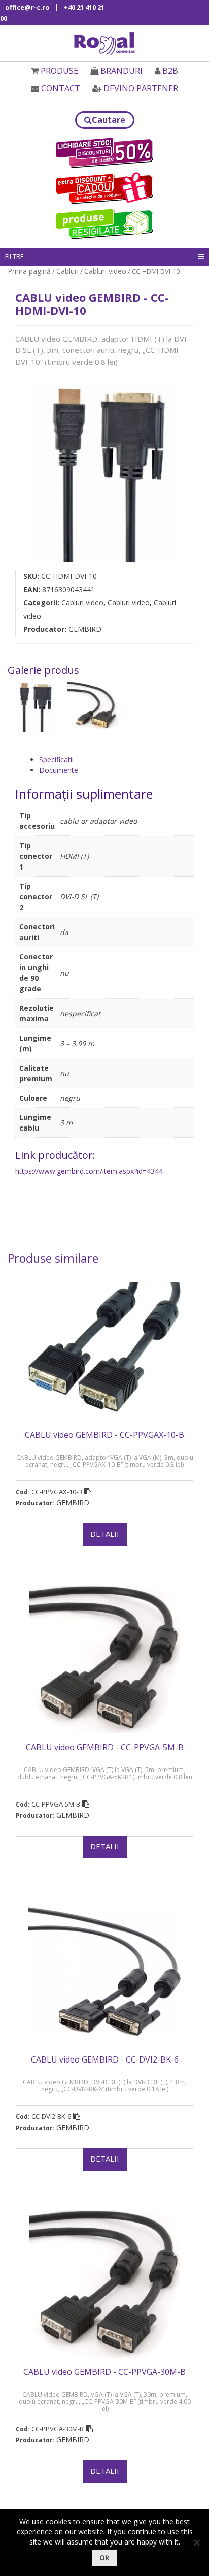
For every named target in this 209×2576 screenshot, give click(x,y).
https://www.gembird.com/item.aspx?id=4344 (89, 1171)
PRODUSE (59, 71)
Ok (104, 2557)
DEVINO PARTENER (141, 88)
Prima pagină (29, 271)
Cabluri (67, 271)
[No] (196, 2542)
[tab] (116, 760)
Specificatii (56, 760)
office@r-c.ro (27, 7)
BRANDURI (121, 71)
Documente (59, 770)
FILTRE (14, 256)
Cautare (109, 120)
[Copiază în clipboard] (88, 1492)
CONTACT (61, 88)
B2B (170, 71)
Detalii (105, 1534)
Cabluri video (105, 271)
